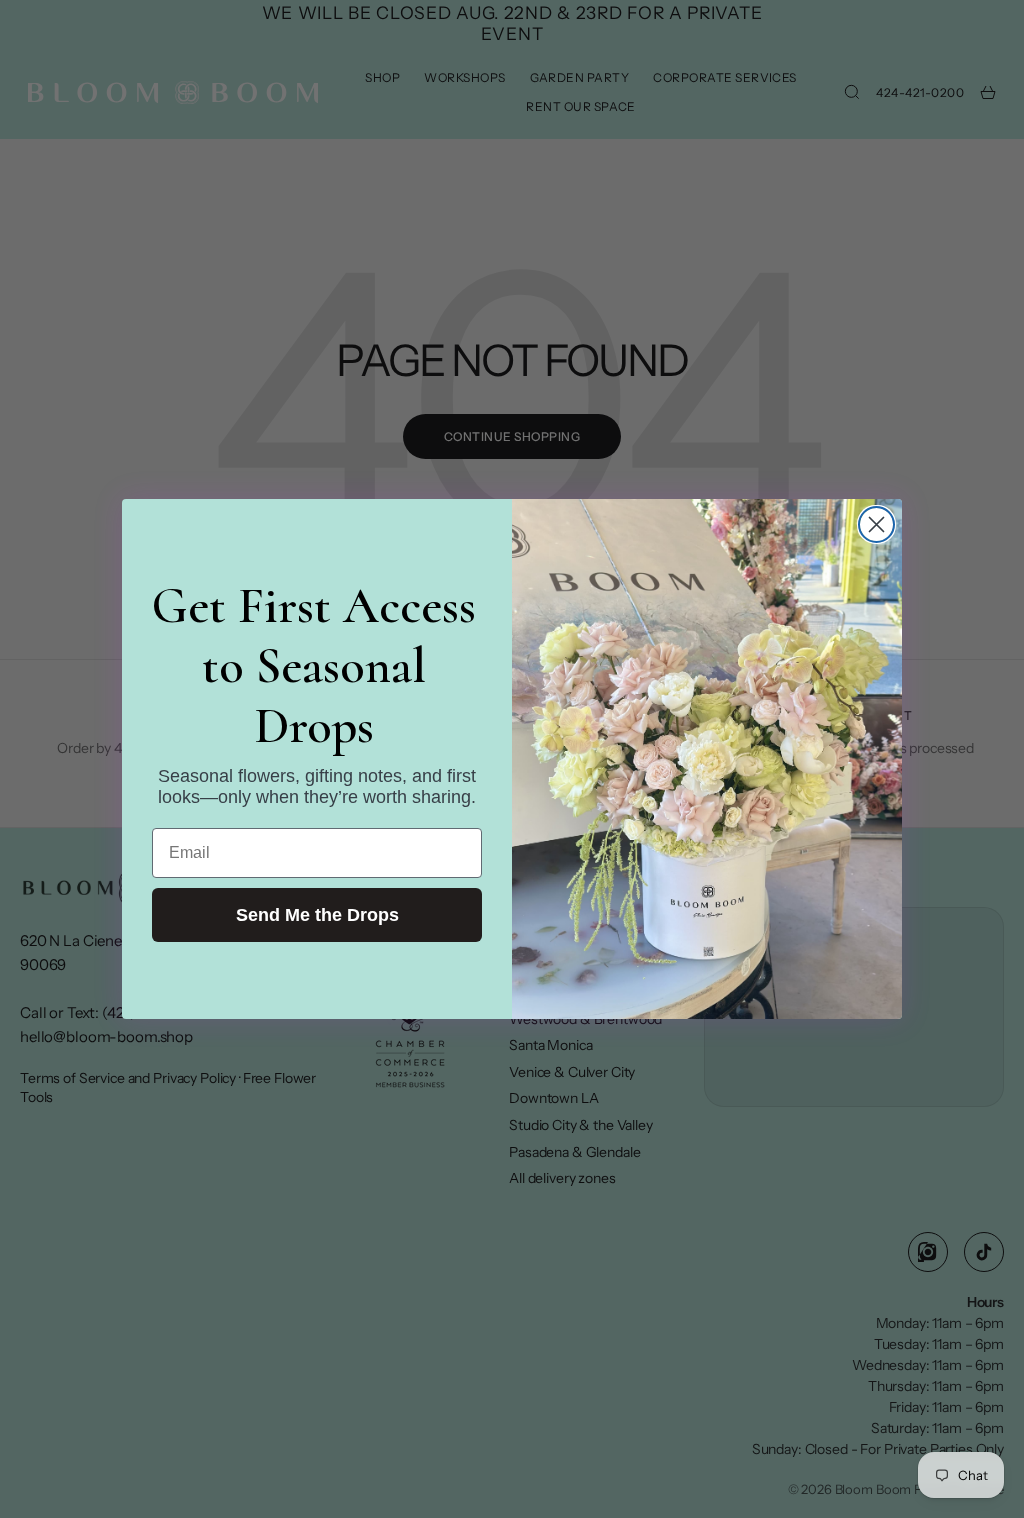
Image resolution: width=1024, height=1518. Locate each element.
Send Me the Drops (317, 915)
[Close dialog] (876, 524)
